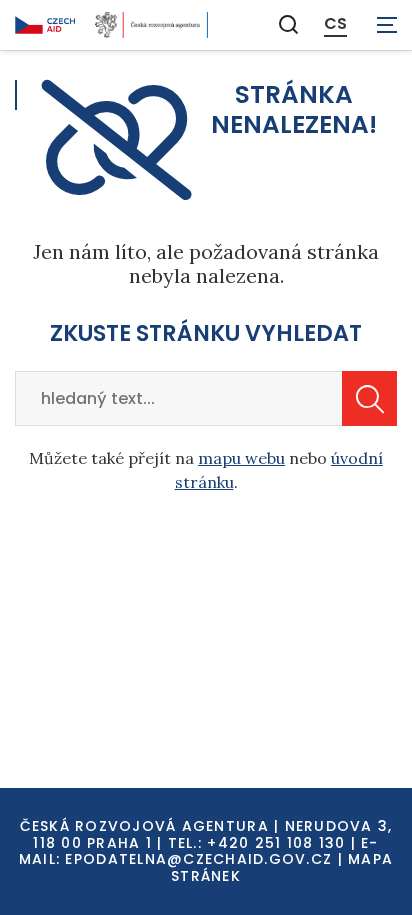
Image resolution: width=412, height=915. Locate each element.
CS (335, 24)
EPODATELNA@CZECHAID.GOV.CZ (198, 859)
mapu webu (241, 458)
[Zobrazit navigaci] (387, 25)
